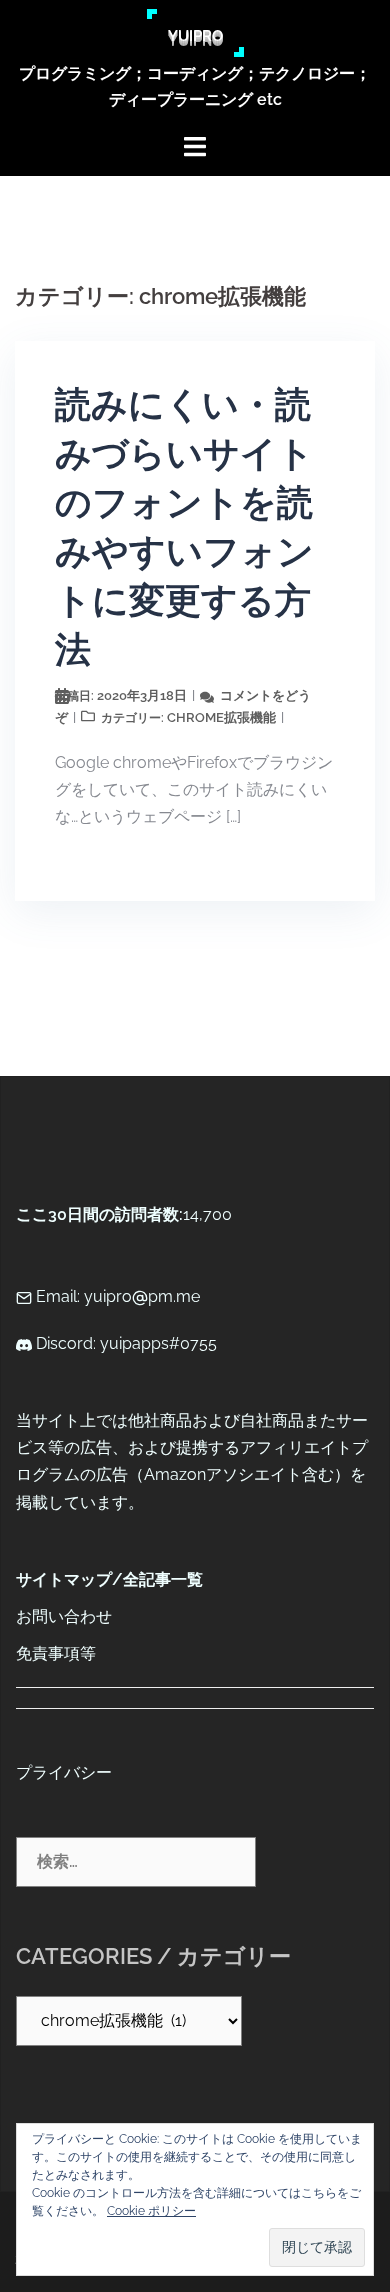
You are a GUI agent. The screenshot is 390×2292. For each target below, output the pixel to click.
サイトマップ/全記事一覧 (109, 1579)
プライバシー (64, 1772)
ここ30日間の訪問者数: (99, 1214)
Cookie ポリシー (151, 2211)
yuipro (195, 33)
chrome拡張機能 (221, 717)
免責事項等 (56, 1653)
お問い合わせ (64, 1616)
